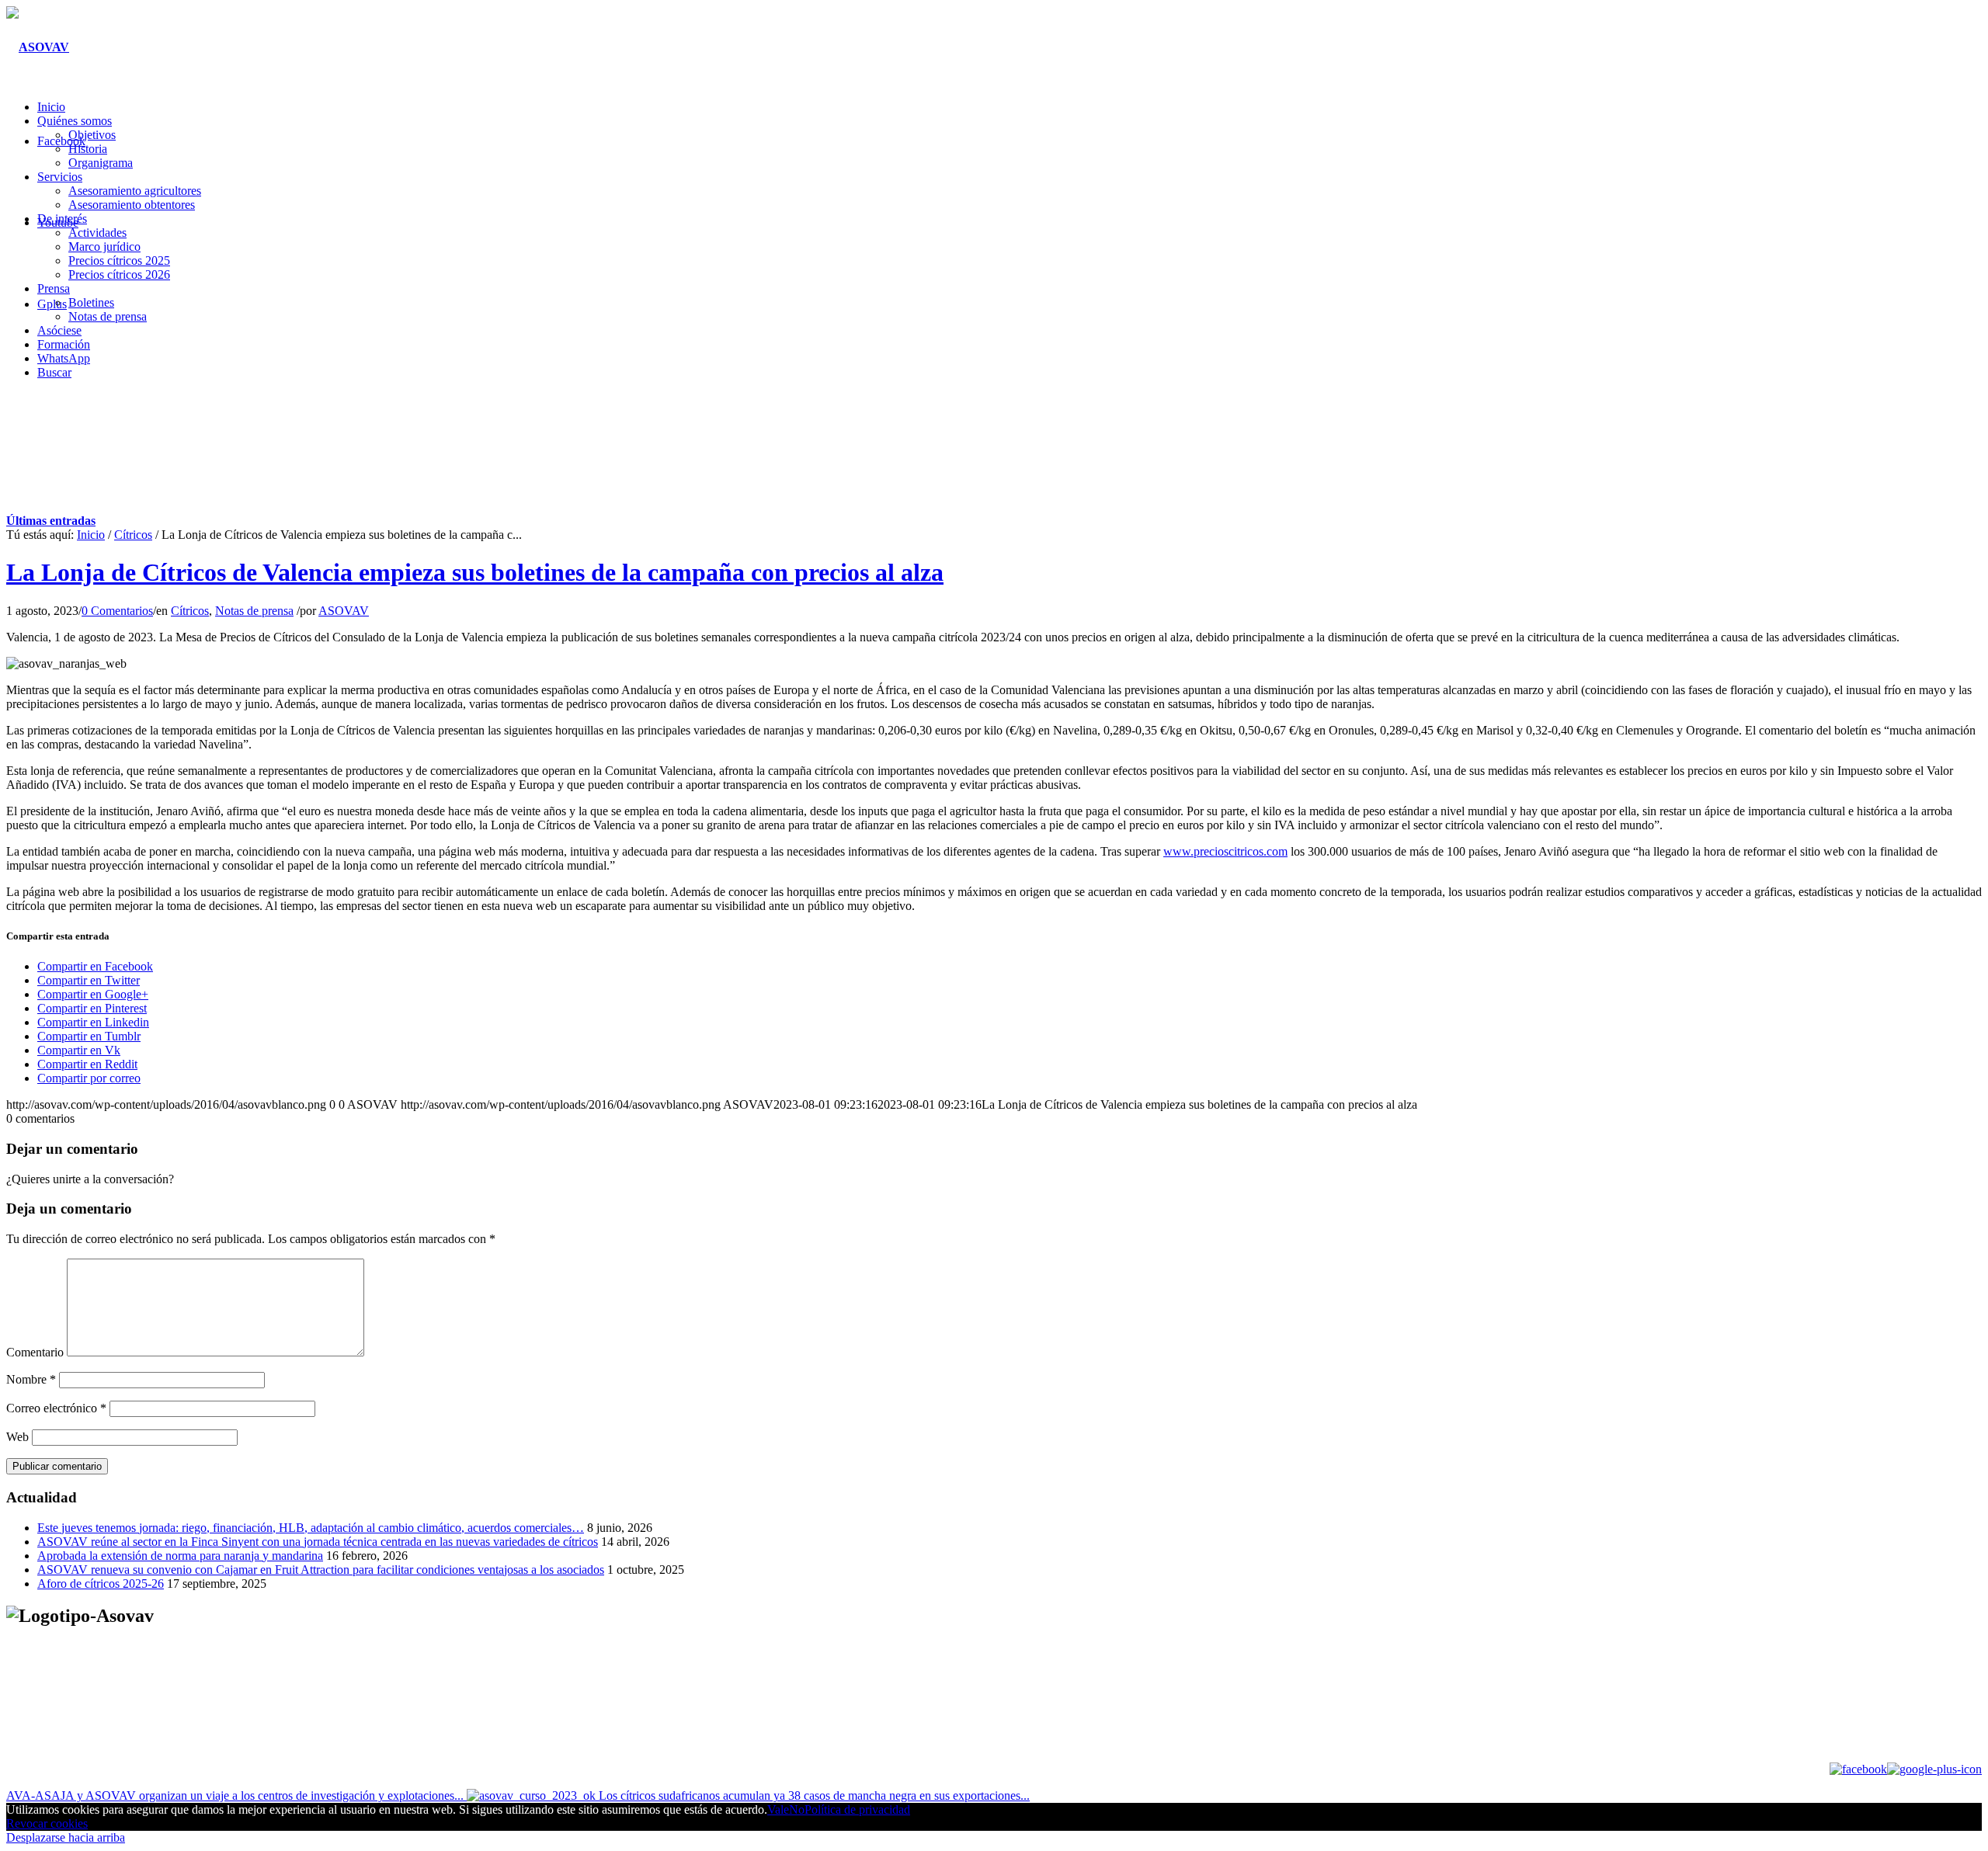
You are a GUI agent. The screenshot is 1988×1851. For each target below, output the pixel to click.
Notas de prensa (254, 611)
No (797, 1809)
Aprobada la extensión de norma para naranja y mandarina (180, 1556)
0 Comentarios (117, 611)
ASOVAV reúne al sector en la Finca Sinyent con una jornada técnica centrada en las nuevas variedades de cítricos (318, 1542)
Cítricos (133, 535)
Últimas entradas (51, 521)
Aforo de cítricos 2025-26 (101, 1584)
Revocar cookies (47, 1823)
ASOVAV (344, 611)
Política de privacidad (857, 1809)
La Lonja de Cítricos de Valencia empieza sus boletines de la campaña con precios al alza (475, 572)
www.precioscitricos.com (1225, 851)
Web (17, 1437)
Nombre (31, 1379)
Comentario (35, 1352)
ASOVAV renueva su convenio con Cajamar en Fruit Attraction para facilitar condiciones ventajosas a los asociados (321, 1570)
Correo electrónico (56, 1408)
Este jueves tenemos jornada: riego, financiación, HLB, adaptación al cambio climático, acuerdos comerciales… (311, 1528)
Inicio (91, 535)
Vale (778, 1809)
